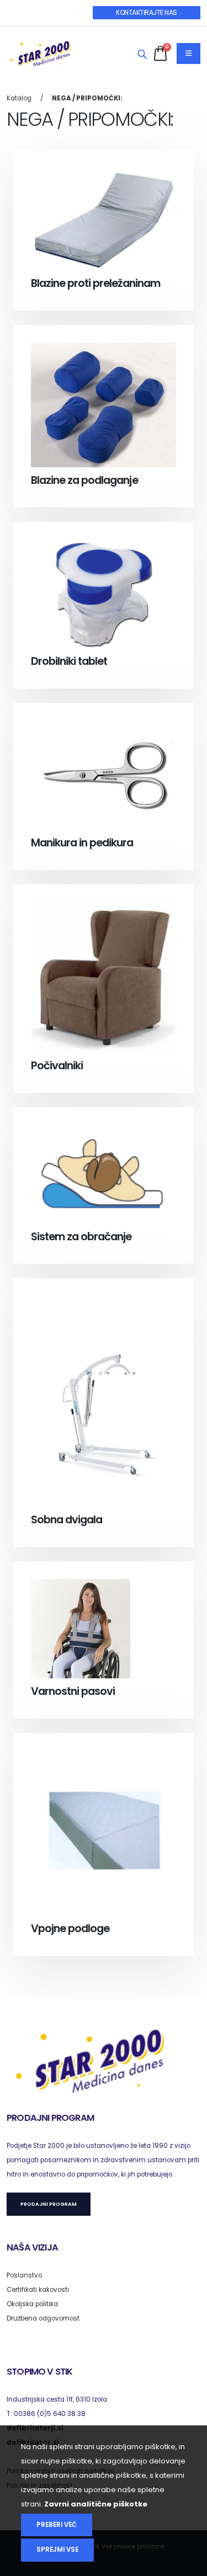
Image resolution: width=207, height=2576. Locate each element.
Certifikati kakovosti (38, 2290)
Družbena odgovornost (43, 2318)
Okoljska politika (32, 2304)
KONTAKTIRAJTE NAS (147, 12)
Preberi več (57, 2525)
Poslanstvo (24, 2275)
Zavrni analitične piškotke (96, 2504)
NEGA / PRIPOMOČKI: (87, 98)
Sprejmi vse (57, 2550)
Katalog (19, 98)
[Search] (142, 55)
